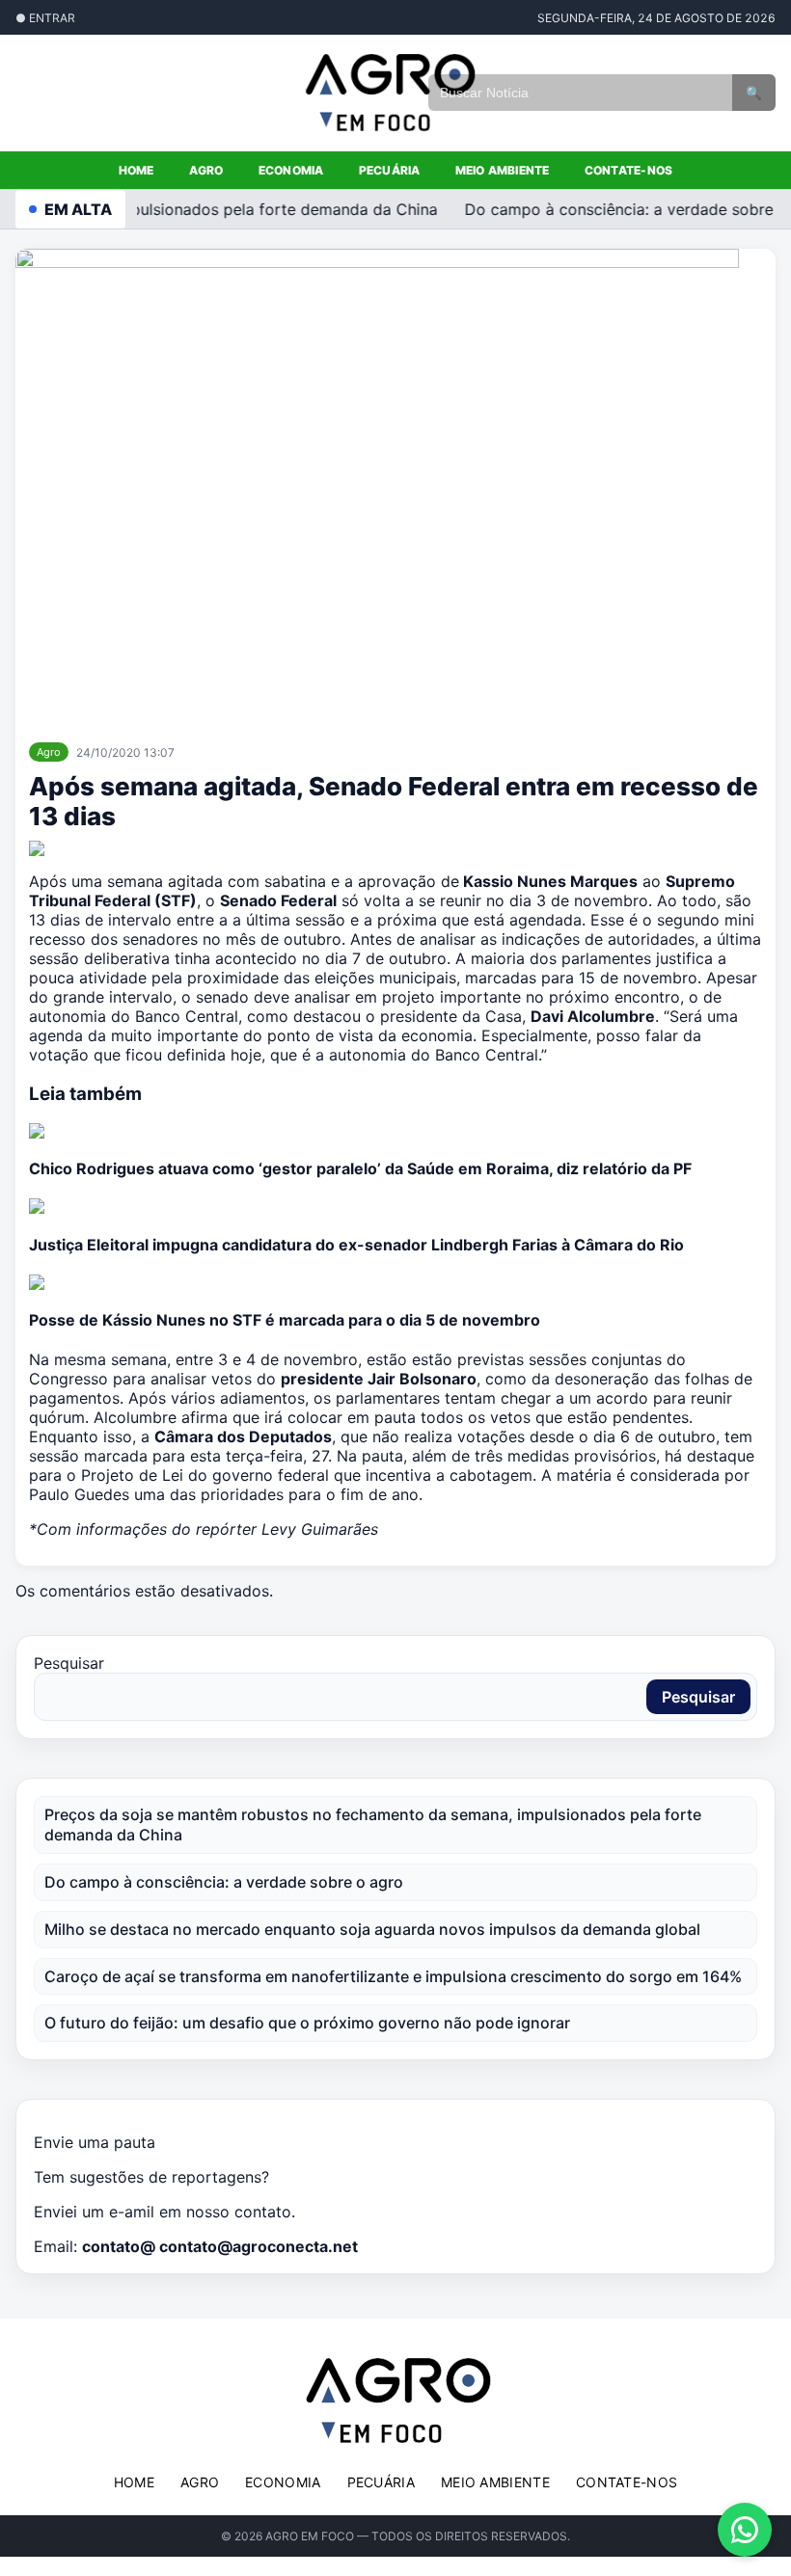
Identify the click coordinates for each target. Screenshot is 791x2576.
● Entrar (45, 18)
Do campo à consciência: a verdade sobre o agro (224, 1882)
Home (136, 170)
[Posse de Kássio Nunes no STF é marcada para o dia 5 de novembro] (395, 1282)
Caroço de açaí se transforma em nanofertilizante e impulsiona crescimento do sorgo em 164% (393, 1976)
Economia (291, 170)
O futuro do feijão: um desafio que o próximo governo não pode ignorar (307, 2023)
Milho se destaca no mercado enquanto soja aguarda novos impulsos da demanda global (372, 1929)
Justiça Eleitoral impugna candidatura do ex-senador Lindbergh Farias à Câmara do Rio (356, 1245)
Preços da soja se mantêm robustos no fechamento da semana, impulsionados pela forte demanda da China (373, 1825)
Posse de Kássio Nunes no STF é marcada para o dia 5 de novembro (285, 1320)
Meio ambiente (503, 170)
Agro (206, 170)
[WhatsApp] (745, 2530)
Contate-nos (629, 170)
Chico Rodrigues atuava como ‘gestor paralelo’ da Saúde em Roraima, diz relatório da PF (360, 1168)
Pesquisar (69, 1663)
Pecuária (390, 170)
